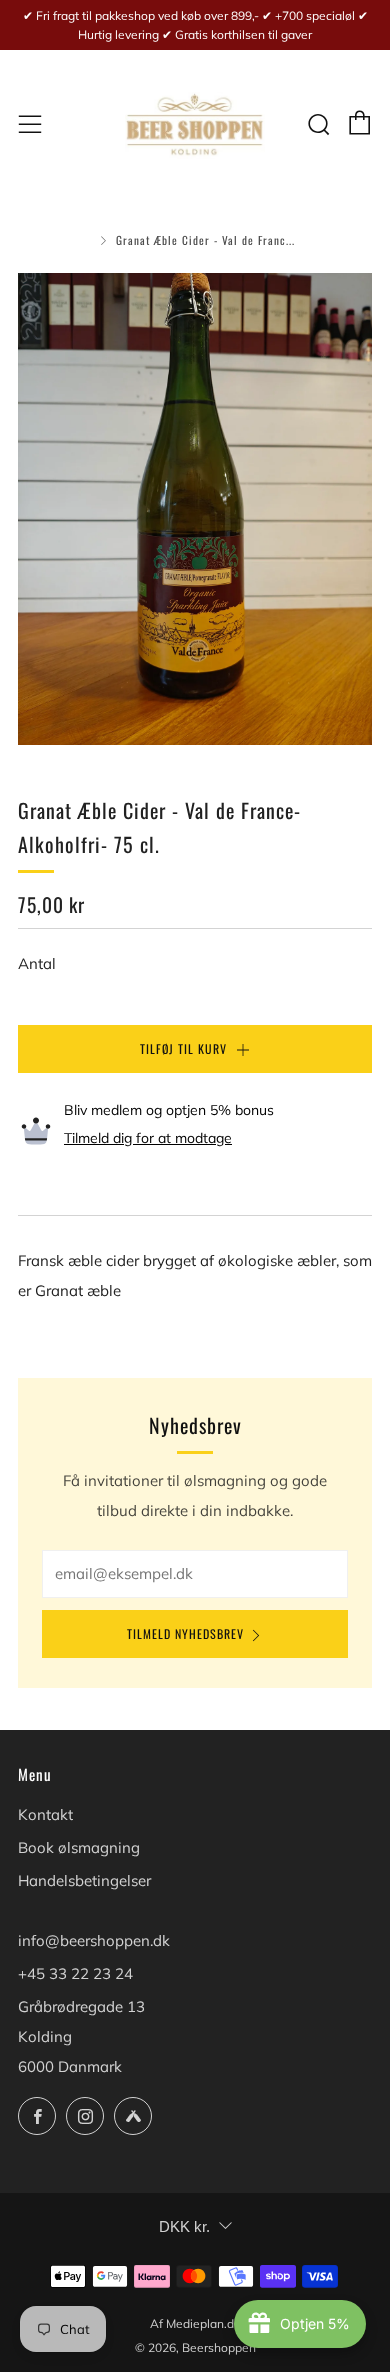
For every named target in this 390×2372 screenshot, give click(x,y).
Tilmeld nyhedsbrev (185, 1633)
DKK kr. (184, 2226)
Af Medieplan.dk (195, 2323)
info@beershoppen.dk (94, 1940)
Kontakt (45, 1814)
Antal (37, 963)
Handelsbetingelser (84, 1880)
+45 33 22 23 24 (75, 1973)
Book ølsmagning (79, 1847)
